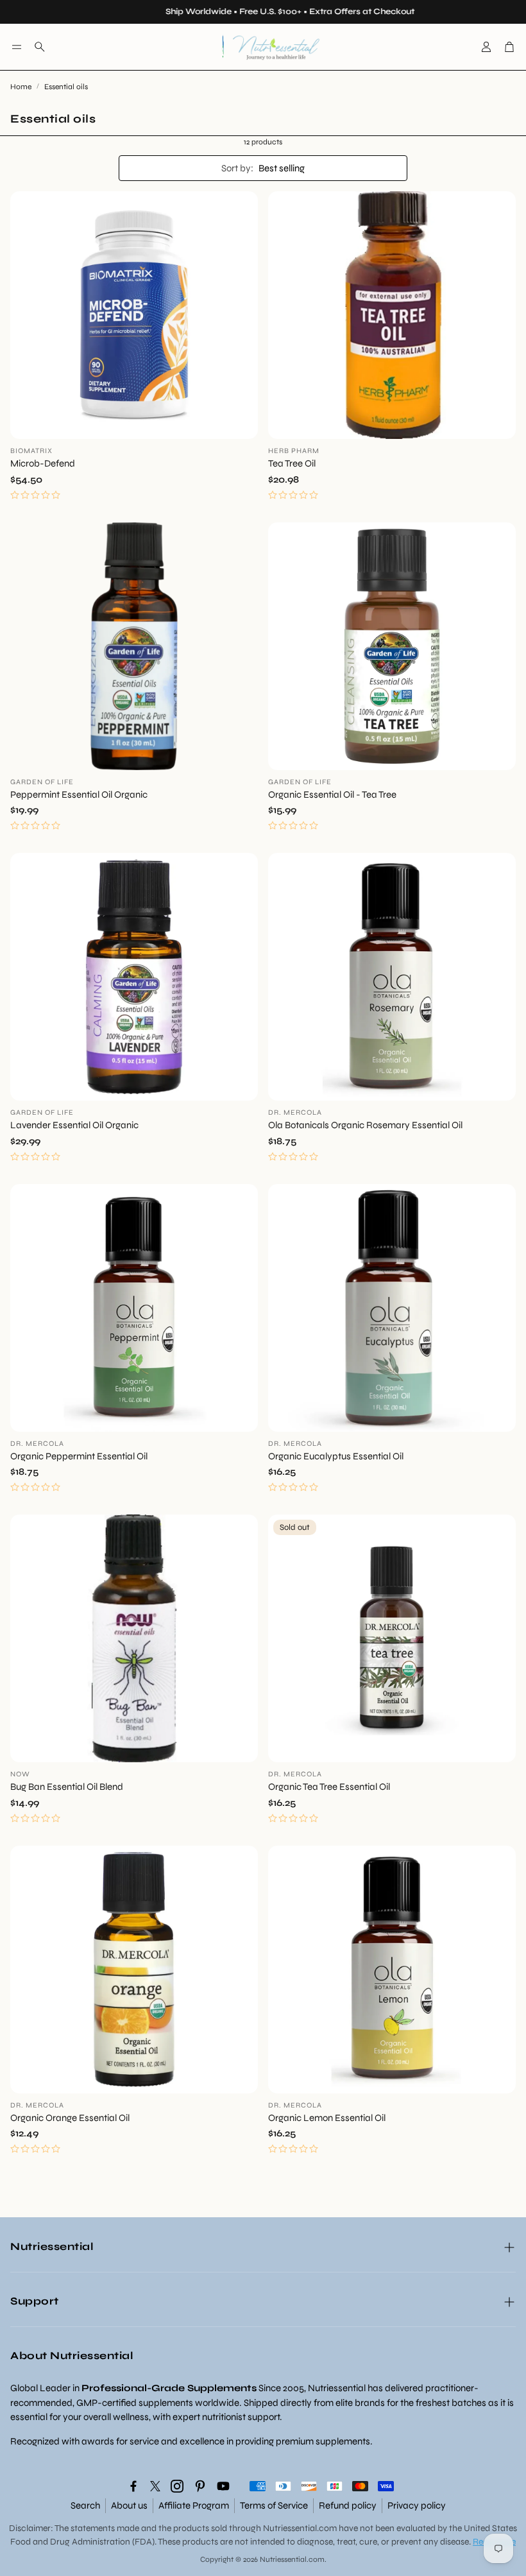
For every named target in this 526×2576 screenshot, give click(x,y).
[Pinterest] (200, 2486)
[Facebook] (133, 2486)
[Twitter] (155, 2486)
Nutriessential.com (300, 2528)
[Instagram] (177, 2486)
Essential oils (66, 87)
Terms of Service (274, 2505)
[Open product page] (134, 315)
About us (129, 2505)
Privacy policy (417, 2505)
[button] (17, 47)
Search (85, 2505)
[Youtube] (223, 2486)
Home (21, 87)
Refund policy (348, 2505)
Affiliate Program (194, 2505)
